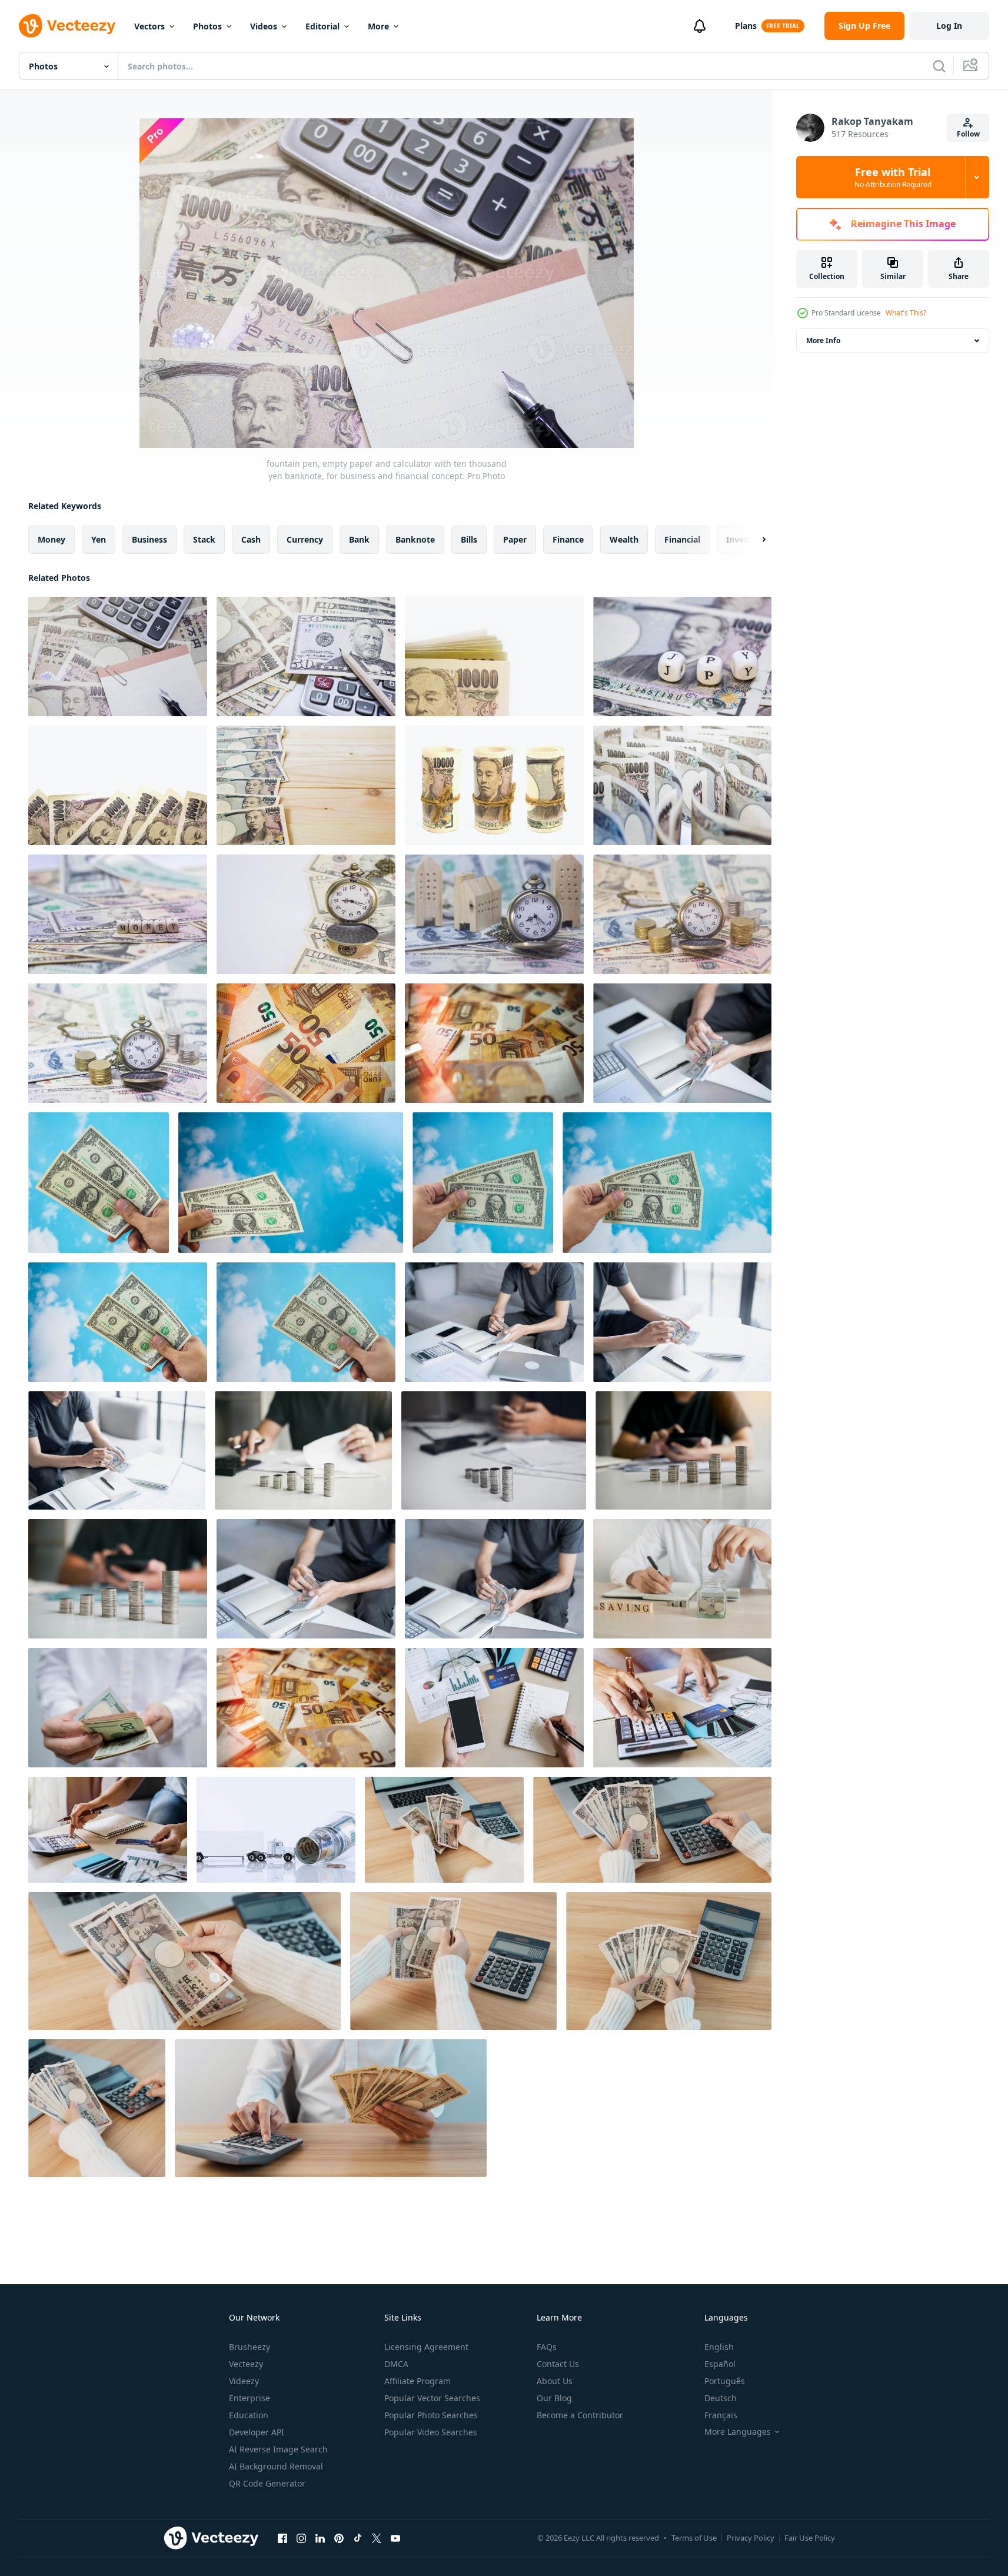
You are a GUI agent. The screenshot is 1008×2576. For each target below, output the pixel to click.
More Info (823, 340)
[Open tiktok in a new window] (358, 2538)
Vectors (149, 26)
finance (568, 539)
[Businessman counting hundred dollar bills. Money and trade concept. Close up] (118, 1708)
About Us (555, 2381)
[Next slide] (754, 540)
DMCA (396, 2364)
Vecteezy (246, 2364)
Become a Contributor (580, 2415)
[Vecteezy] (67, 26)
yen (99, 539)
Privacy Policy (751, 2538)
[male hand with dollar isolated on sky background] (99, 1183)
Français (721, 2415)
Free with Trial (893, 177)
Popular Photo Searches (431, 2415)
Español (720, 2364)
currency (305, 539)
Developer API (257, 2432)
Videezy (244, 2381)
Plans (746, 26)
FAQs (547, 2347)
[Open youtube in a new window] (395, 2538)
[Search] (939, 66)
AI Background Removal (276, 2466)
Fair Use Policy (810, 2538)
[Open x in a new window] (377, 2538)
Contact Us (558, 2364)
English (719, 2347)
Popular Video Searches (431, 2432)
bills (469, 539)
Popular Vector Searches (432, 2398)
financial (682, 539)
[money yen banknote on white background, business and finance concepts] (118, 785)
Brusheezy (249, 2347)
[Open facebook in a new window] (282, 2538)
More (378, 26)
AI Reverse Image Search (278, 2449)
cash (251, 539)
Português (725, 2381)
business (149, 539)
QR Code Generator (267, 2483)
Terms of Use (694, 2538)
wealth (624, 539)
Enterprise (249, 2398)
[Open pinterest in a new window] (339, 2538)
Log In (949, 26)
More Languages (738, 2432)
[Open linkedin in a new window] (320, 2538)
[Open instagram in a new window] (301, 2538)
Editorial (322, 26)
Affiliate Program (417, 2381)
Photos (207, 26)
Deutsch (721, 2398)
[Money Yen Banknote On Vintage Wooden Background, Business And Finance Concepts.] (306, 785)
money (51, 539)
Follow (968, 134)
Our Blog (554, 2398)
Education (249, 2415)
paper (515, 539)
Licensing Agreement (426, 2347)
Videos (264, 26)
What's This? (906, 313)
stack (204, 539)
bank (359, 539)
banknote (415, 539)
